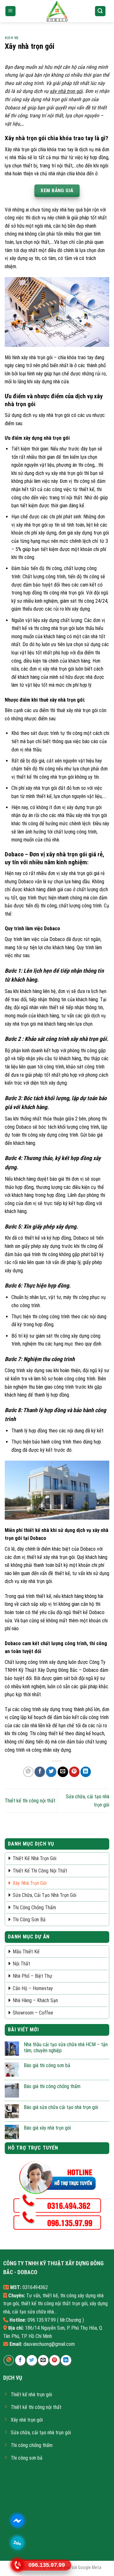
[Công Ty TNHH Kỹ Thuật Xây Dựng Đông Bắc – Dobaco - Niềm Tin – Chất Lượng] (57, 11)
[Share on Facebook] (40, 1772)
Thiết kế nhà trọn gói (35, 1858)
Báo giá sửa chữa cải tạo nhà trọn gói (61, 2107)
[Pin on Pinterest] (74, 1772)
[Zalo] (18, 2543)
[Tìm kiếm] (100, 11)
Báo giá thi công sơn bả (47, 2065)
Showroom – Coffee (33, 2013)
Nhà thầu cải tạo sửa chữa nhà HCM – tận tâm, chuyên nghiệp (66, 2047)
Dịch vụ (12, 38)
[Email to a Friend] (63, 1772)
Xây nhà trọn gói (30, 1883)
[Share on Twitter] (51, 1772)
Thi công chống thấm (34, 1908)
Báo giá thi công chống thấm (52, 2086)
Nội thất (21, 1964)
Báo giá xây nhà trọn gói (47, 2128)
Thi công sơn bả (29, 1920)
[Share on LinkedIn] (86, 1772)
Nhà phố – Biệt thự (32, 1976)
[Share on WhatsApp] (28, 1772)
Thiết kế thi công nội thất (30, 1801)
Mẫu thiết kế (26, 1952)
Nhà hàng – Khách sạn (35, 2000)
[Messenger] (18, 2520)
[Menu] (11, 11)
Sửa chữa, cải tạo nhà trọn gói (44, 1895)
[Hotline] (18, 2565)
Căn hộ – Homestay (33, 1988)
